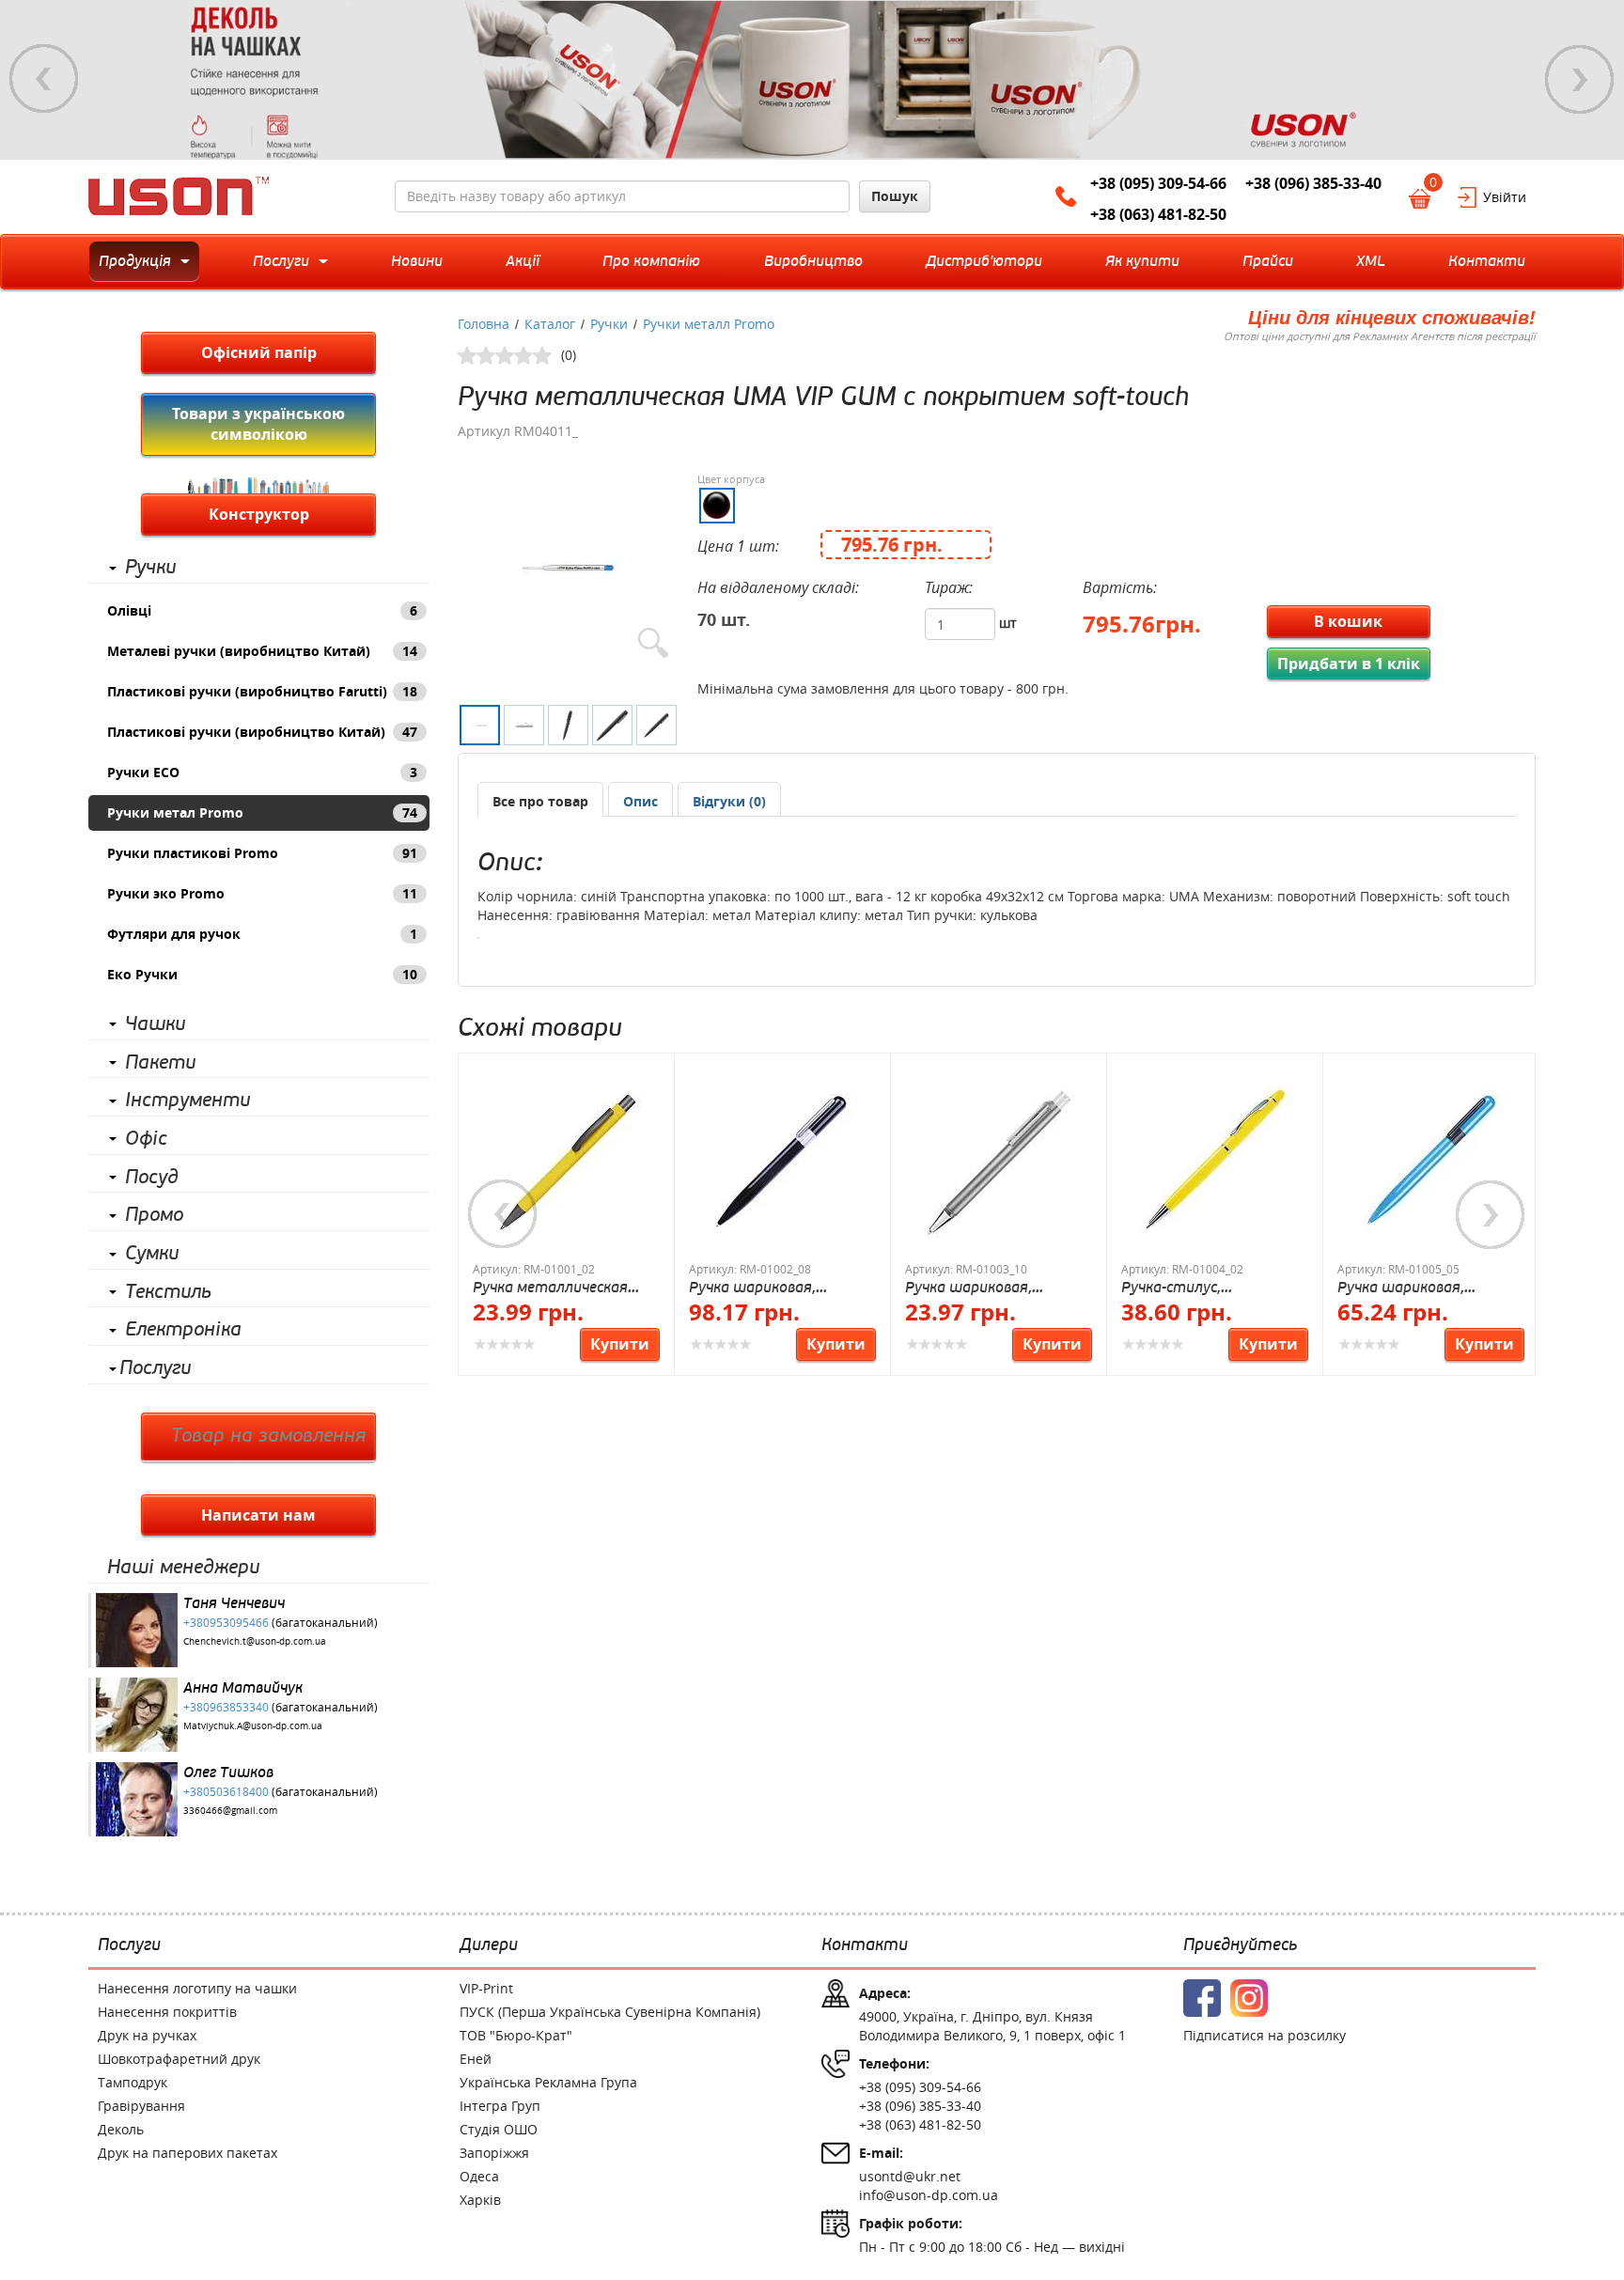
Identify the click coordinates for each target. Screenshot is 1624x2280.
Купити (620, 1344)
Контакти (865, 1945)
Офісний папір (259, 352)
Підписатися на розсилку (1265, 2035)
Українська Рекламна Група (548, 2082)
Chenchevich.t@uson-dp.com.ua (255, 1641)
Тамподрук (133, 2082)
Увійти (1505, 197)
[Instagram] (1249, 1998)
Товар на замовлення (268, 1436)
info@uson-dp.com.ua (929, 2195)
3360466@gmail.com (230, 1811)
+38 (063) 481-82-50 (1158, 214)
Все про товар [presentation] (540, 801)
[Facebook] (1202, 1998)
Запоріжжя (494, 2153)
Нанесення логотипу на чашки (197, 1988)
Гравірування (141, 2106)
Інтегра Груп (500, 2106)
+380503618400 (226, 1791)
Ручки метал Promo (262, 812)
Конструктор (259, 514)
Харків (480, 2200)
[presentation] (640, 802)
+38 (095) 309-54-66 (1158, 183)
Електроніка (183, 1330)
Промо (154, 1215)
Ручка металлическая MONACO (550, 1287)
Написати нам (258, 1515)
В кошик (1348, 621)
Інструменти (187, 1101)
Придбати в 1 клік (1349, 664)
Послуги (155, 1368)
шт (1008, 623)
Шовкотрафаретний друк (179, 2059)
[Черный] (717, 506)
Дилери (489, 1945)
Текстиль (168, 1292)
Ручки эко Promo (262, 893)
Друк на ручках (147, 2035)
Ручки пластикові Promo (262, 853)
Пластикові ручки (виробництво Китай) (262, 732)
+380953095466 (226, 1622)
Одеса (479, 2176)
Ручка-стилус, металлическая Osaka (1199, 1287)
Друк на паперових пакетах (187, 2153)
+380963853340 (226, 1707)
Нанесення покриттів (167, 2012)
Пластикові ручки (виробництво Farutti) (262, 691)
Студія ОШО (499, 2129)
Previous (44, 79)
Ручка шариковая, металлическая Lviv (976, 1287)
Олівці (262, 610)
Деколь (121, 2129)
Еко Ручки (262, 974)
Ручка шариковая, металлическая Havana (772, 1287)
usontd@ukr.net (910, 2176)
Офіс (146, 1139)
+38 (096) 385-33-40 (1313, 183)
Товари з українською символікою (258, 424)
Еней (476, 2059)
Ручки (150, 568)
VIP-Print (486, 1988)
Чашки (155, 1024)
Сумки (152, 1254)
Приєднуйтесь (1240, 1945)
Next (1580, 79)
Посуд (152, 1178)
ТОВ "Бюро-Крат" (516, 2035)
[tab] (540, 799)
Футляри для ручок (262, 934)
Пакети (160, 1063)
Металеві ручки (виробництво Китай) (262, 651)
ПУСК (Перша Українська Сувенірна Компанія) (610, 2012)
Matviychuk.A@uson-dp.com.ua (253, 1726)
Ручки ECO (262, 772)
